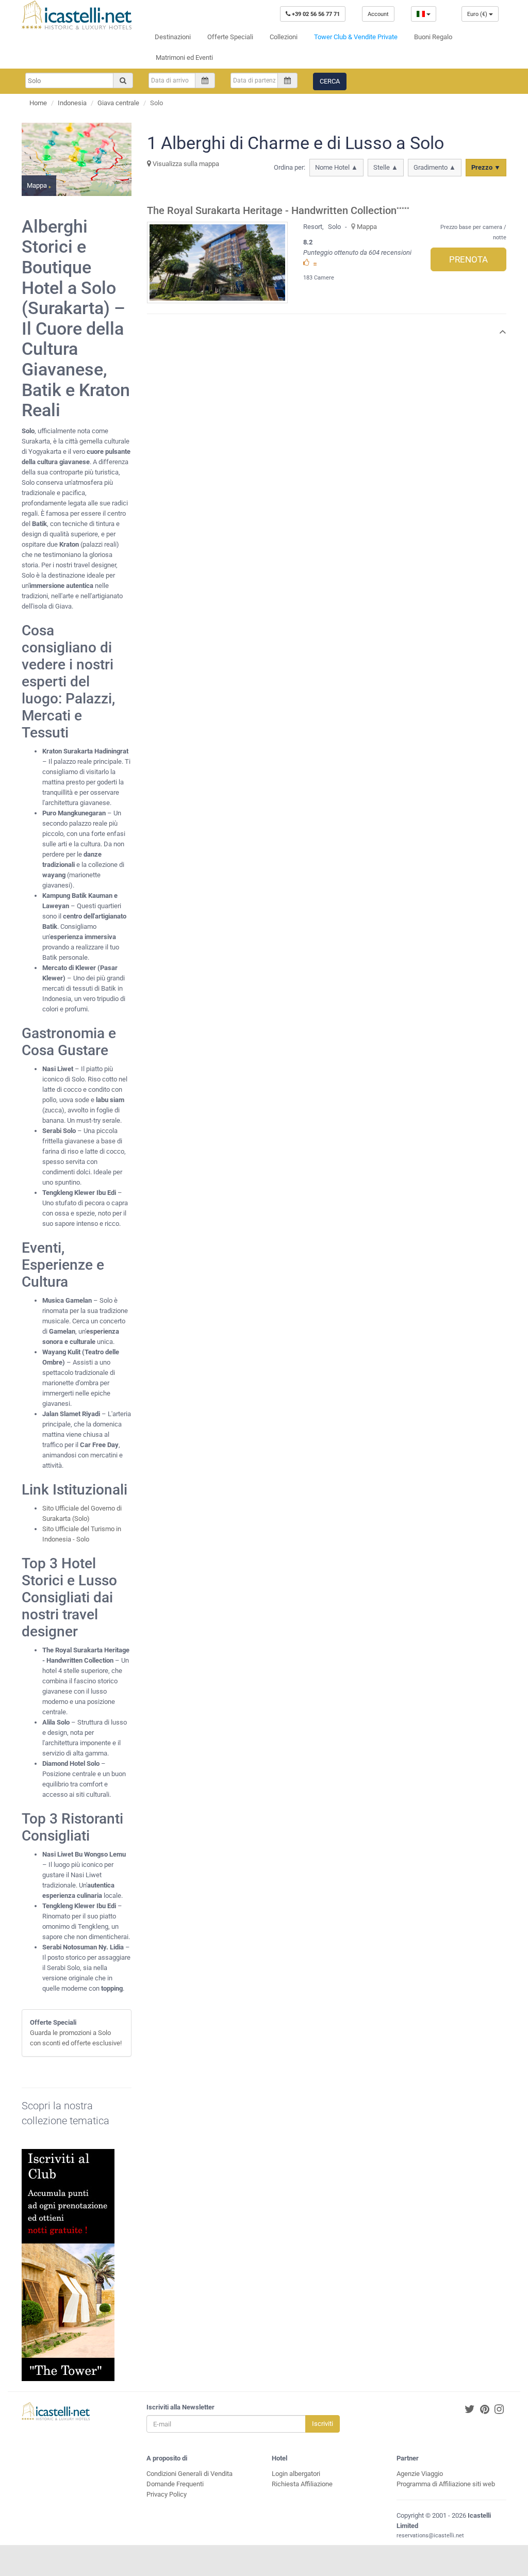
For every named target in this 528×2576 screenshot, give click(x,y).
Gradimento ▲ (435, 167)
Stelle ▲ (386, 167)
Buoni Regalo (433, 37)
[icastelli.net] (77, 15)
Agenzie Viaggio (420, 2474)
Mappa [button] (38, 185)
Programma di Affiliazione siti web (446, 2484)
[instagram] (499, 2410)
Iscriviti (323, 2424)
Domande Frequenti (175, 2484)
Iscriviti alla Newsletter (180, 2407)
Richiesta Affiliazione (302, 2484)
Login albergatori (296, 2474)
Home (38, 103)
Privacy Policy (167, 2494)
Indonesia (72, 103)
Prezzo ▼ (486, 167)
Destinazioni (173, 37)
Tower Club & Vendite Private (356, 37)
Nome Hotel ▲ (336, 167)
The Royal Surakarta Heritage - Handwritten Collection (272, 211)
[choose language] (424, 14)
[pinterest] (485, 2410)
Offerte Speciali (230, 37)
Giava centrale (118, 103)
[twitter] (470, 2410)
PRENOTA (468, 259)
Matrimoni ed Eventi (184, 58)
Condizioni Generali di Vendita (189, 2474)
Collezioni (284, 37)
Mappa (367, 227)
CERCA (330, 81)
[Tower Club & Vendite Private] (68, 2265)
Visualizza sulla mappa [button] (185, 164)
